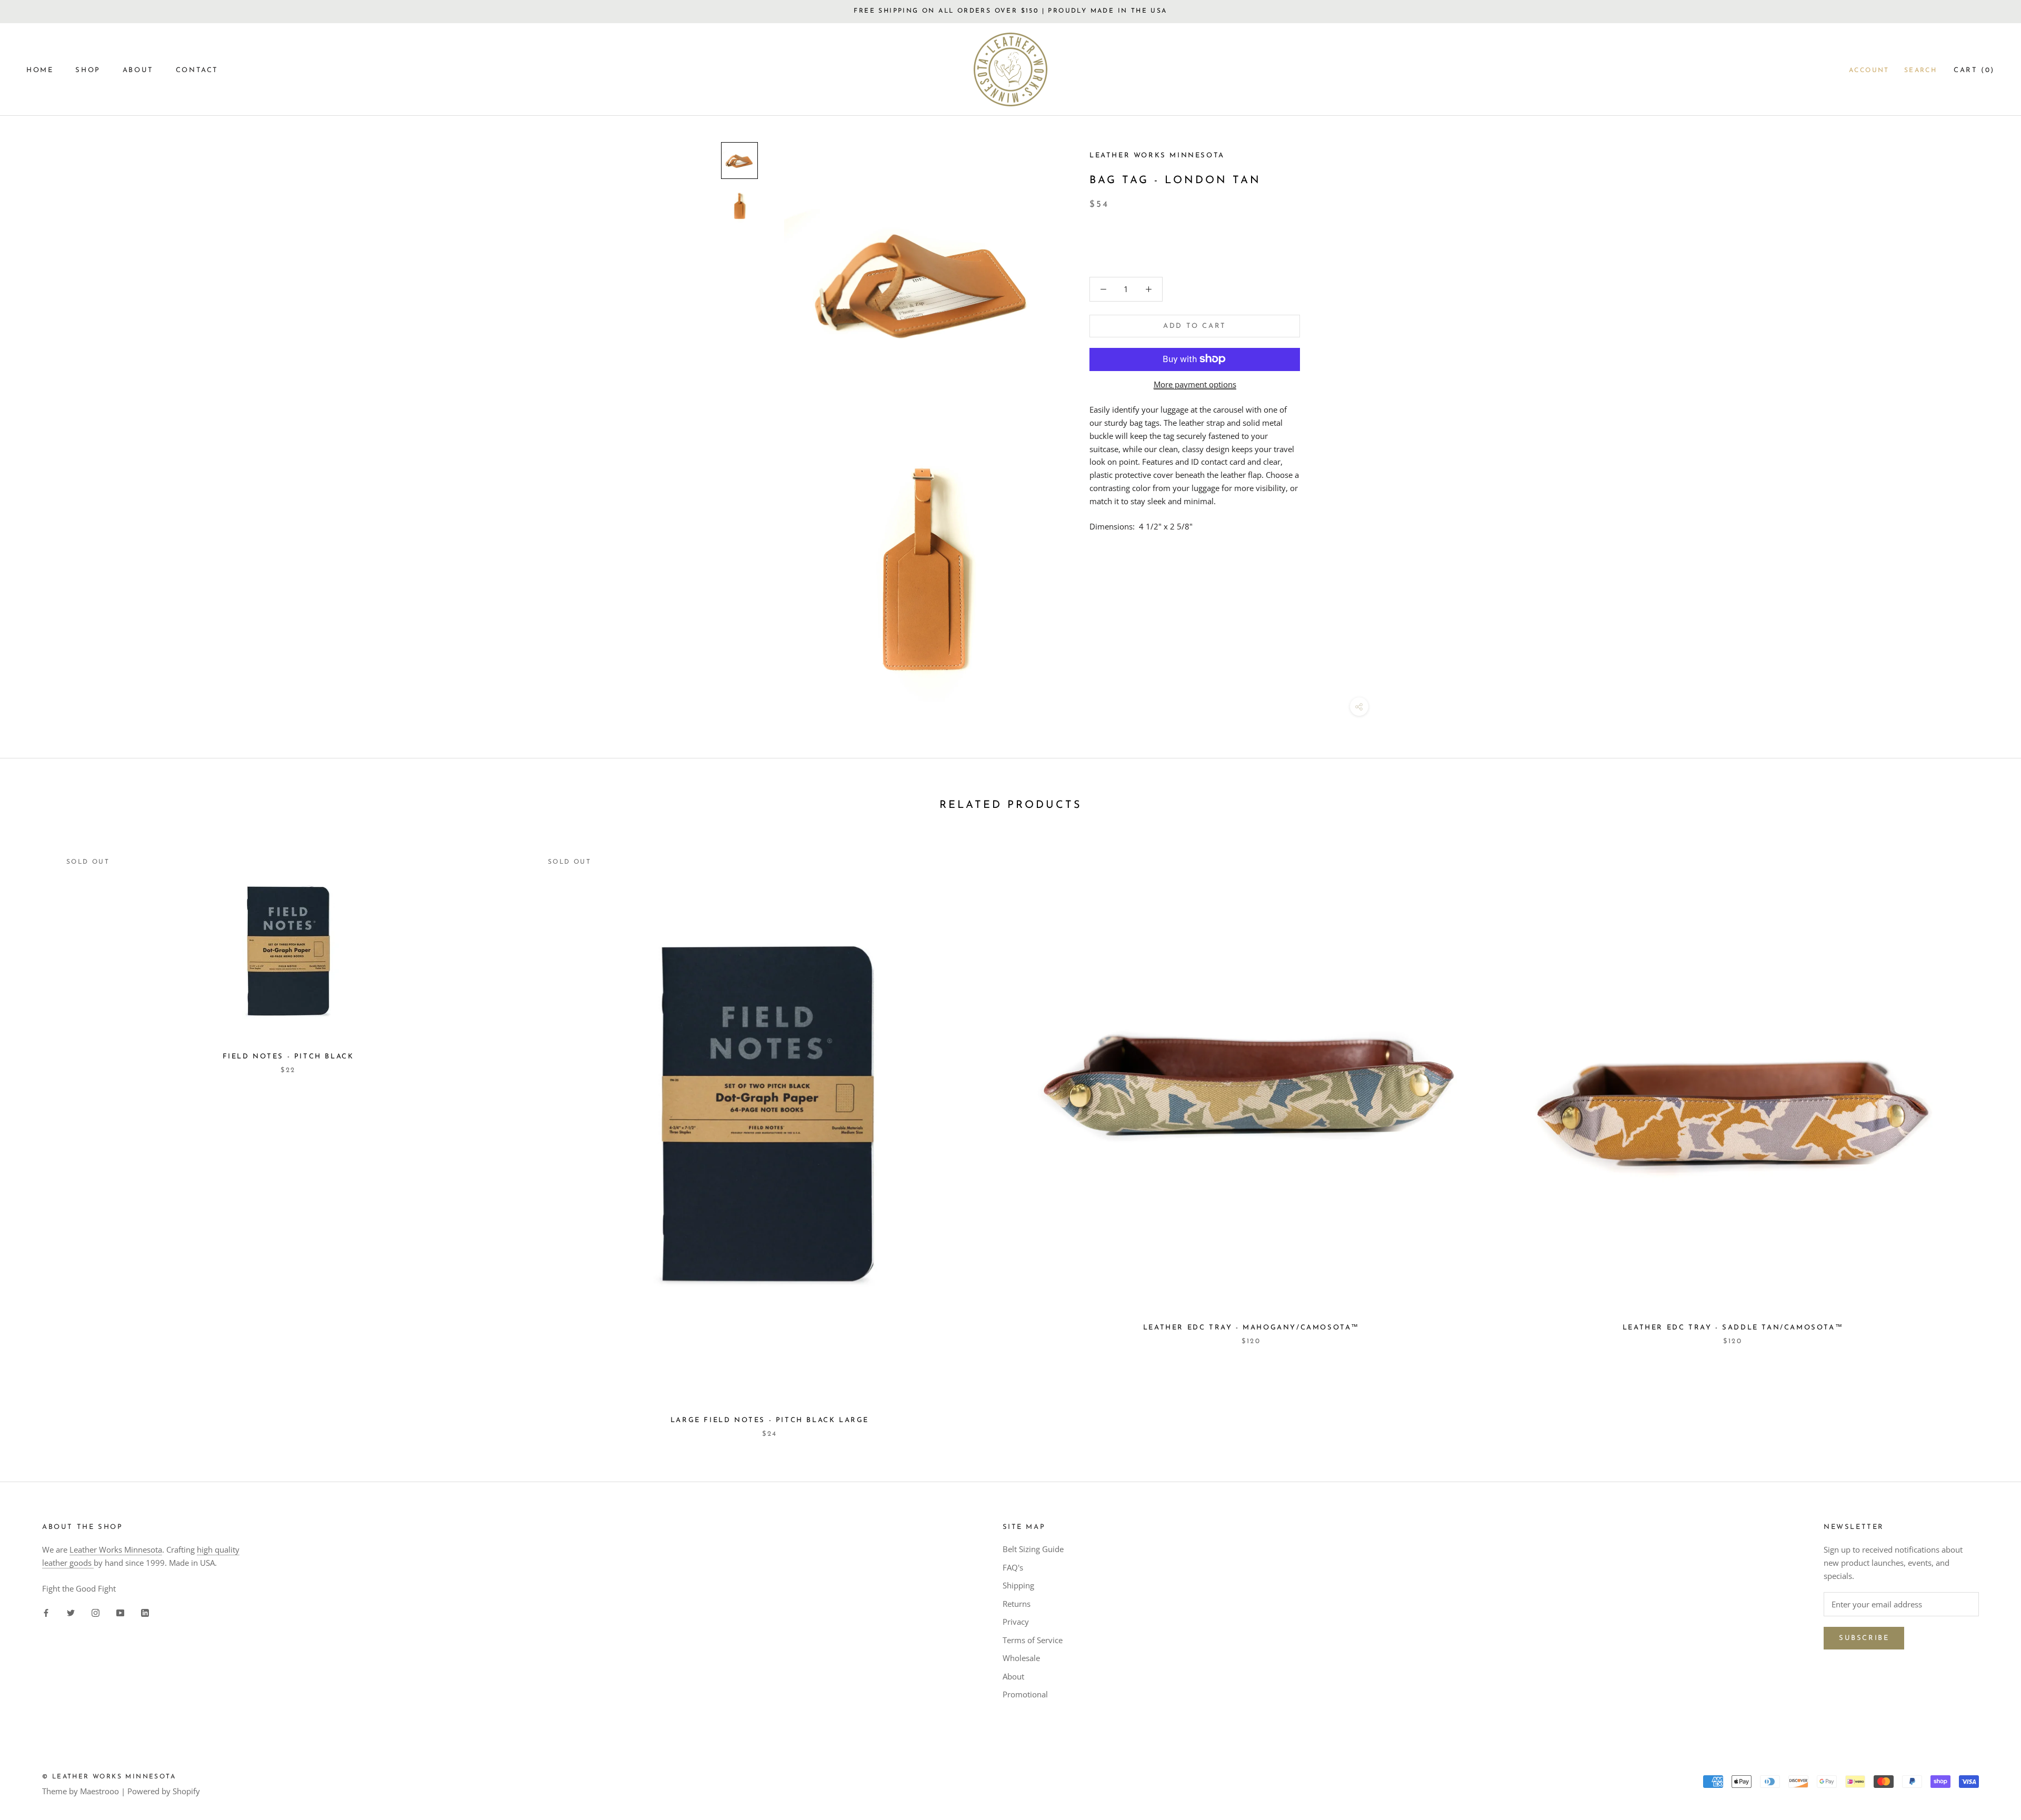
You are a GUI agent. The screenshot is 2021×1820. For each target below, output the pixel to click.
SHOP (88, 70)
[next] (1988, 1133)
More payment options (1195, 384)
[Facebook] (46, 1612)
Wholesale (1021, 1658)
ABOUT (138, 70)
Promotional (1025, 1694)
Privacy (1016, 1622)
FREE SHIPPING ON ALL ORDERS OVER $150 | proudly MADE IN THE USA (1010, 11)
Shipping (1018, 1585)
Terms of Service (1033, 1640)
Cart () (1974, 70)
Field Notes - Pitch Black (288, 1057)
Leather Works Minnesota (116, 1549)
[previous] (33, 1133)
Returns (1017, 1604)
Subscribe (1864, 1638)
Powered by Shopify (164, 1791)
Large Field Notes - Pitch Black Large (770, 1420)
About (1013, 1676)
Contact (197, 70)
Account (1869, 71)
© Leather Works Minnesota (109, 1777)
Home (40, 70)
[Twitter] (71, 1612)
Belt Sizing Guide (1033, 1549)
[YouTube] (120, 1612)
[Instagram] (96, 1612)
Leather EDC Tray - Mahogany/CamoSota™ (1251, 1328)
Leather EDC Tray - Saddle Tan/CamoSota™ (1733, 1328)
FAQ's (1013, 1567)
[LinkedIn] (145, 1612)
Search (1920, 71)
